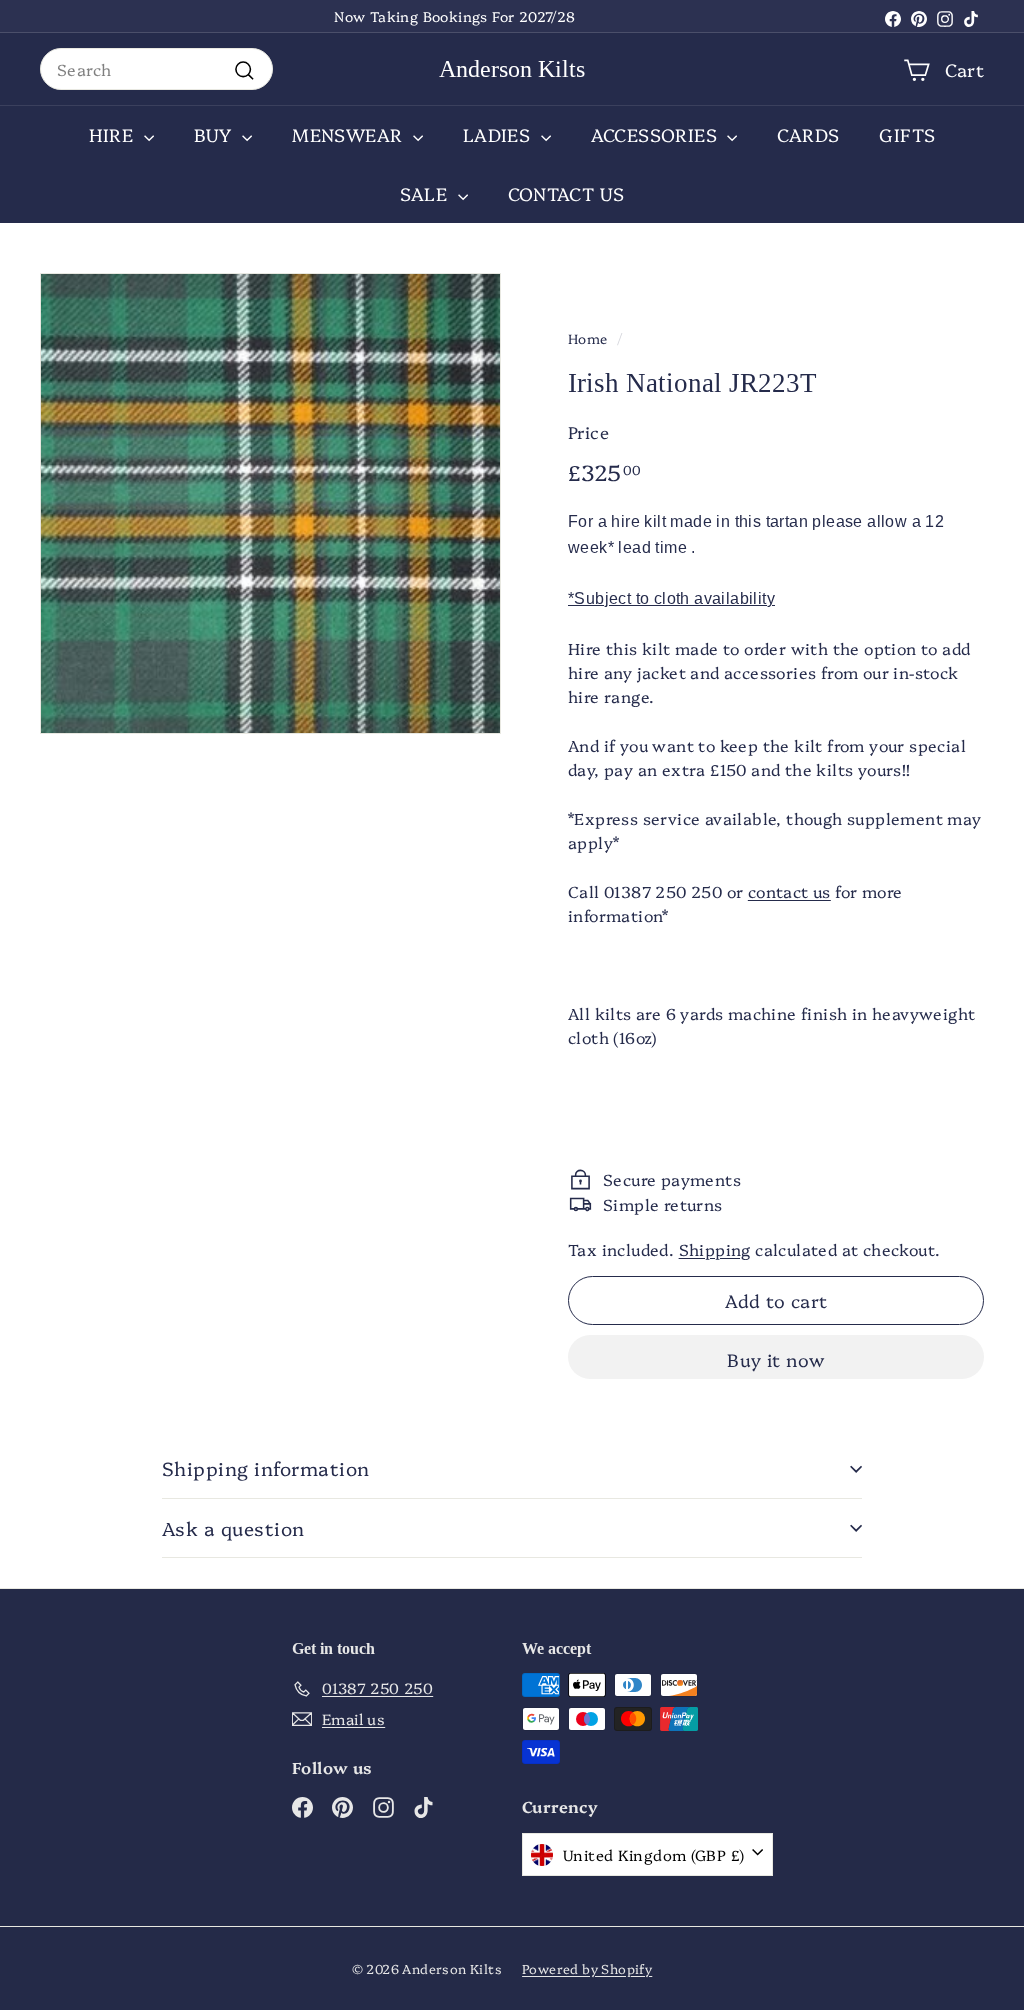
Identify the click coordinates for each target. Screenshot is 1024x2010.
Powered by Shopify (587, 1968)
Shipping (715, 1249)
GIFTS (907, 134)
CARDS (808, 134)
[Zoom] (270, 503)
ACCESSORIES (657, 134)
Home (588, 338)
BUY (216, 134)
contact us (789, 891)
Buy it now (776, 1359)
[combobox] (156, 69)
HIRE (114, 134)
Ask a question (233, 1528)
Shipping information (266, 1468)
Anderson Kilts (512, 69)
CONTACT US (566, 193)
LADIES (499, 134)
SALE (426, 193)
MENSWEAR (350, 134)
